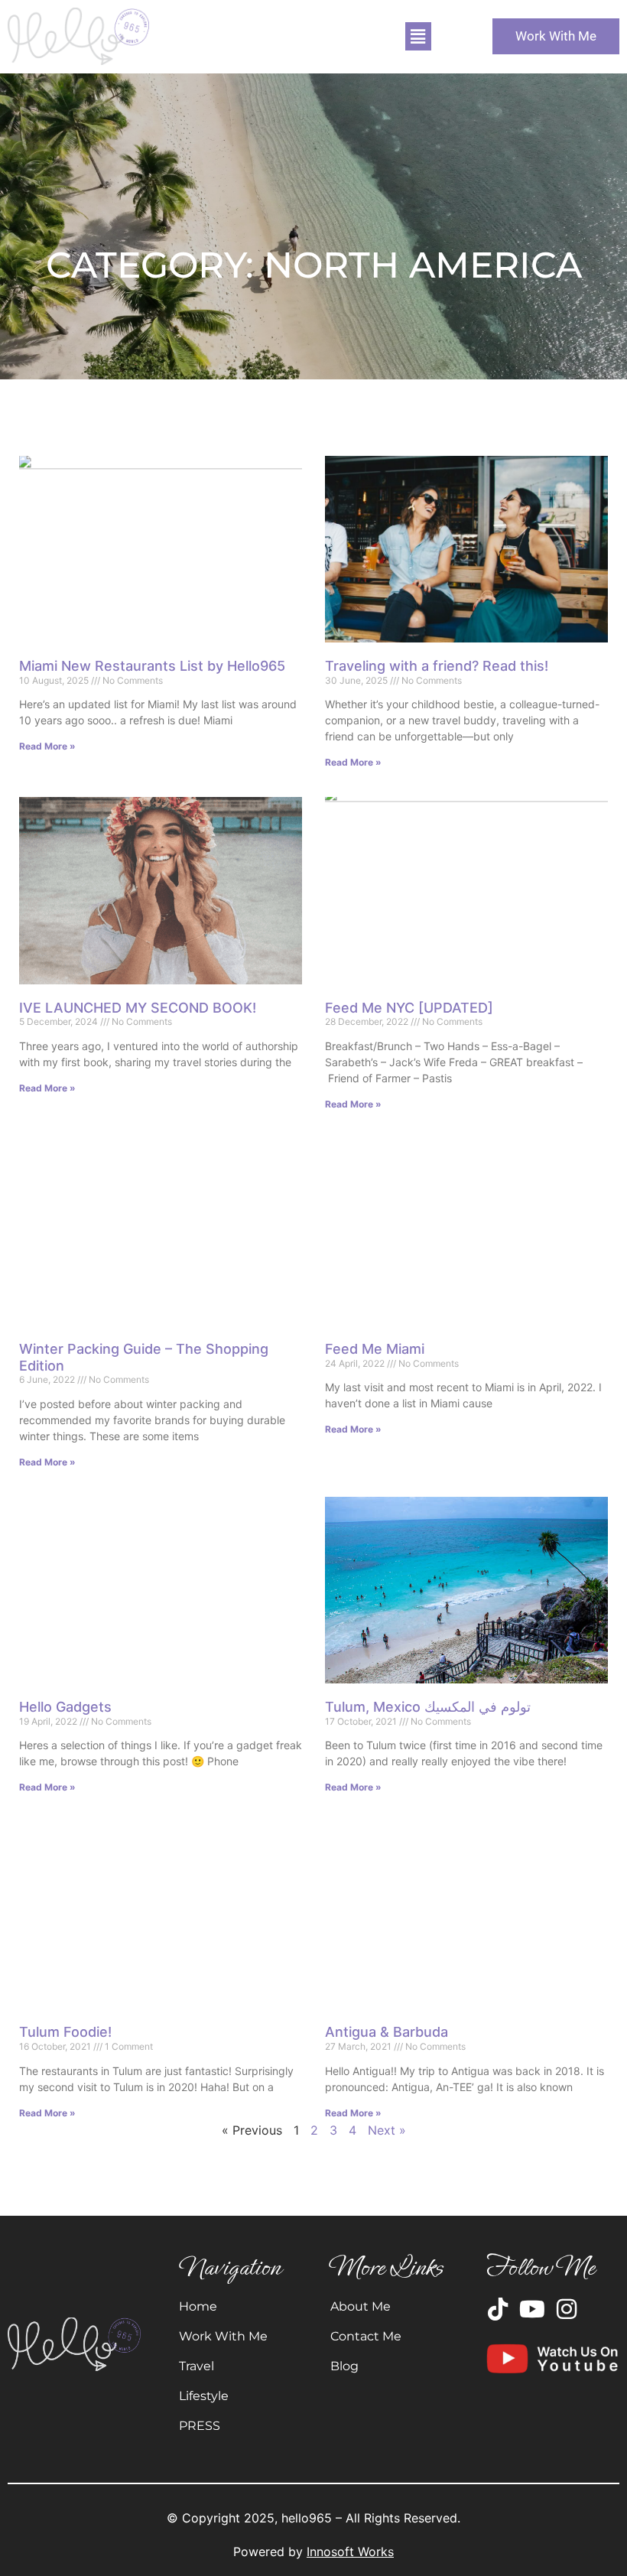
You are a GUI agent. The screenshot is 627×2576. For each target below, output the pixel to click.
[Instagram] (567, 2309)
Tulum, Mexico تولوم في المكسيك (428, 1707)
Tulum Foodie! (65, 2032)
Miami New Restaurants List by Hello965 (152, 666)
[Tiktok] (498, 2309)
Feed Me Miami (375, 1349)
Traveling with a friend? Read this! (437, 666)
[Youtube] (532, 2309)
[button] (418, 36)
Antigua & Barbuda (387, 2032)
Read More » (47, 746)
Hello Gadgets (65, 1707)
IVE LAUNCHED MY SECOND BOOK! (138, 1008)
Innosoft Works (350, 2552)
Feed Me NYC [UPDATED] (409, 1008)
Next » (387, 2130)
